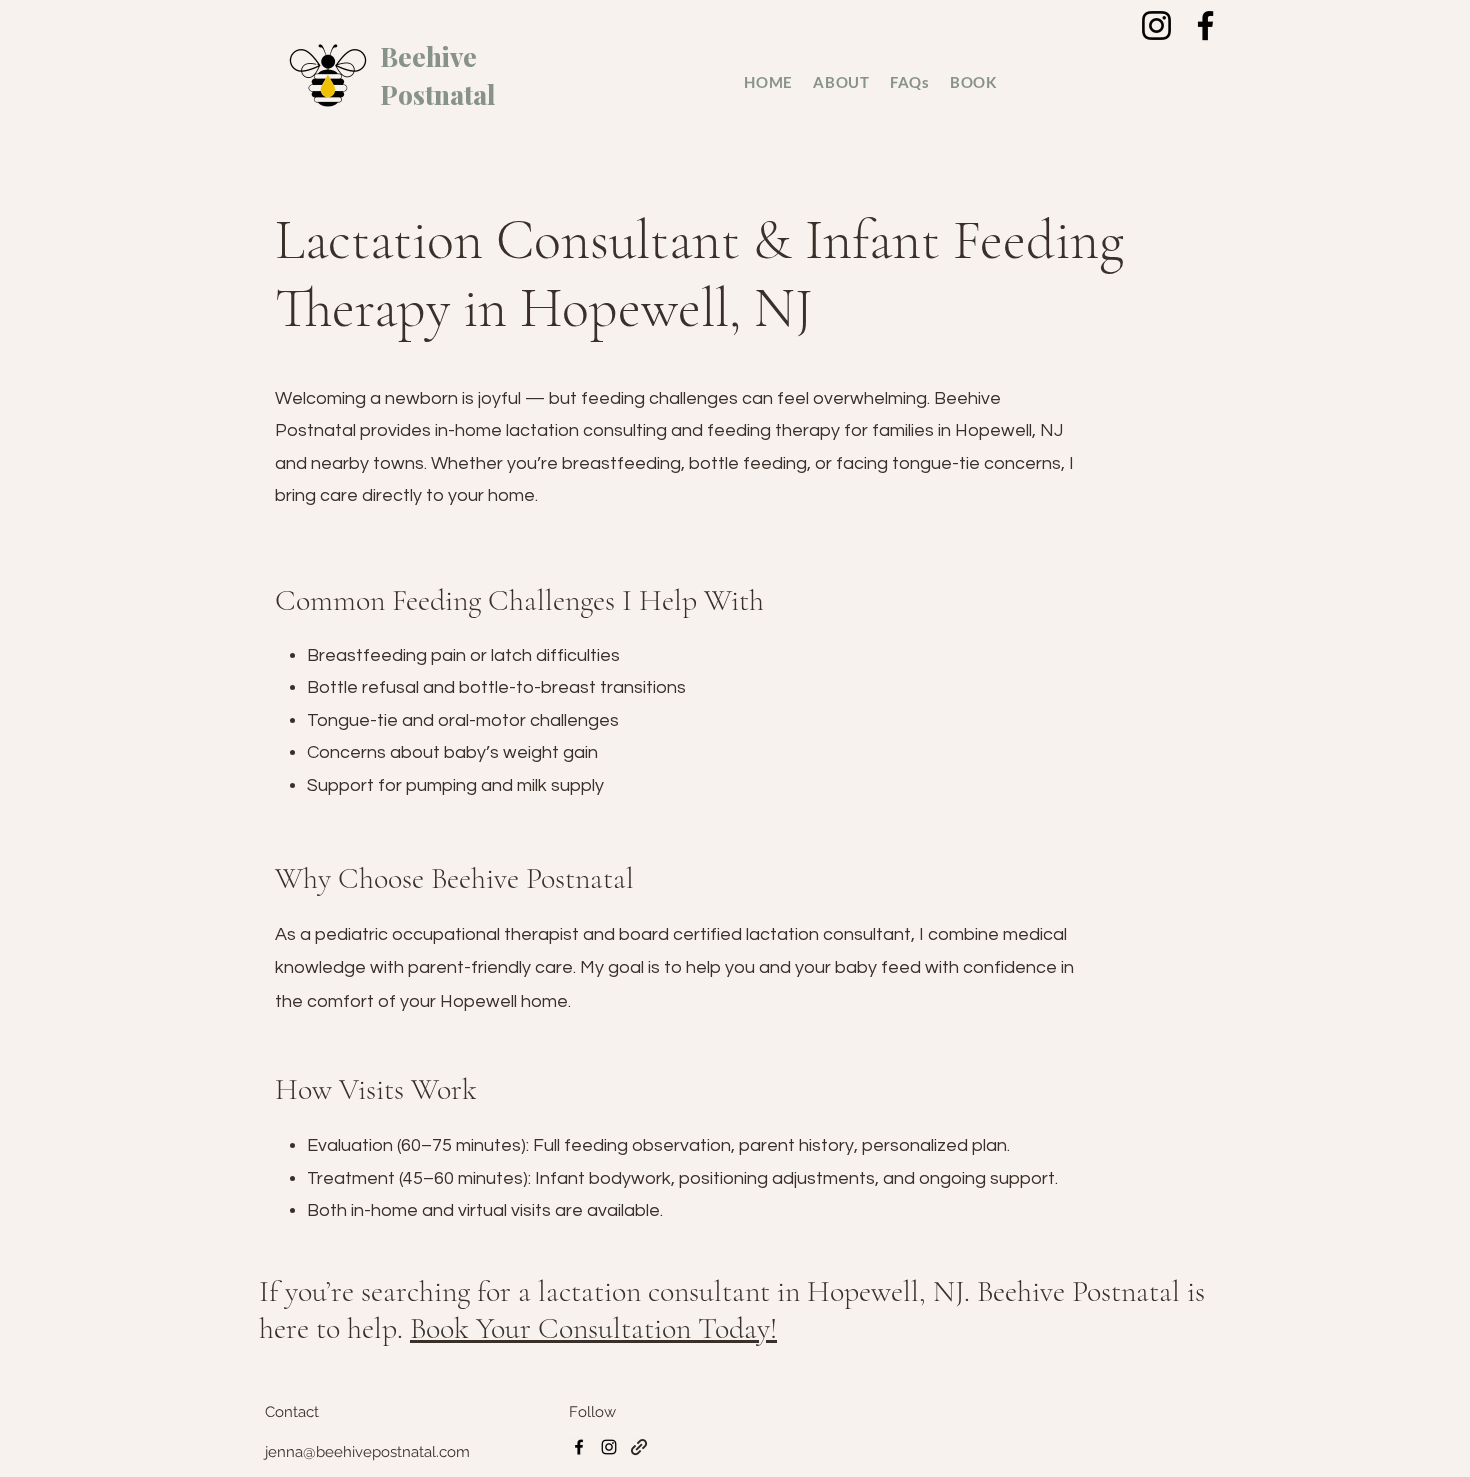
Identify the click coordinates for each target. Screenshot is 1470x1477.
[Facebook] (1205, 25)
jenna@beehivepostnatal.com (367, 1452)
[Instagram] (1156, 25)
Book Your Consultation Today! (593, 1328)
